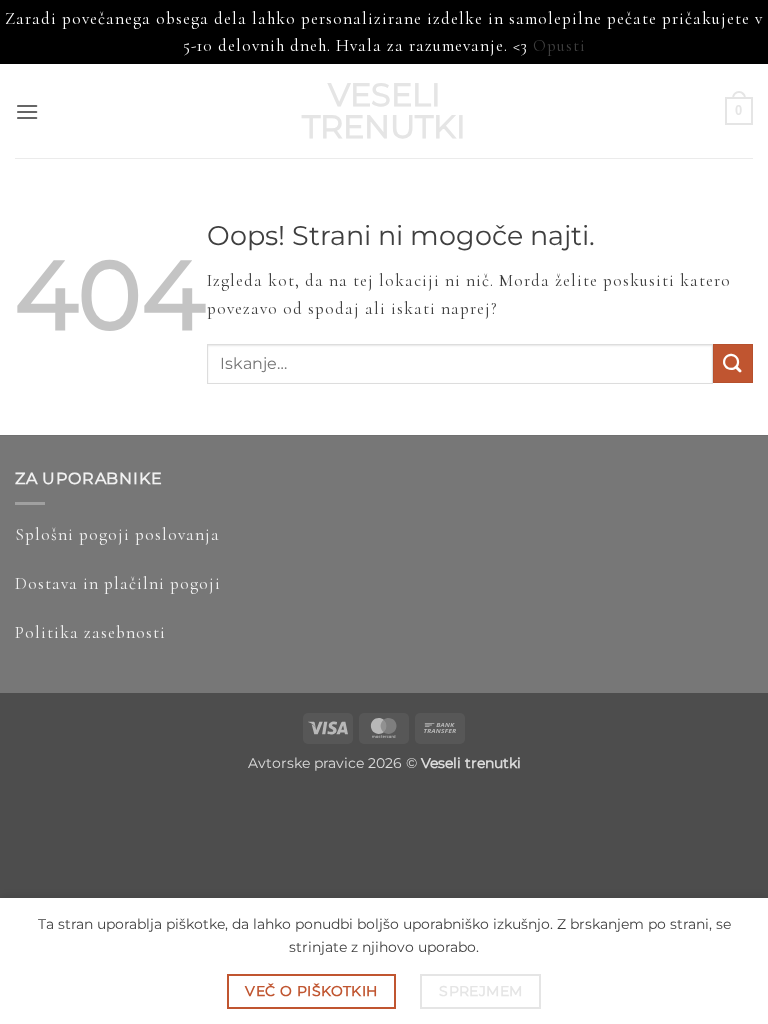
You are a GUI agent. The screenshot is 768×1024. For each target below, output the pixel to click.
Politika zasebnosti (90, 632)
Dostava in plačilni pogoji (118, 583)
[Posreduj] (733, 363)
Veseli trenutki (384, 111)
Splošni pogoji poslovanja (117, 534)
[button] (27, 111)
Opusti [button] (559, 45)
